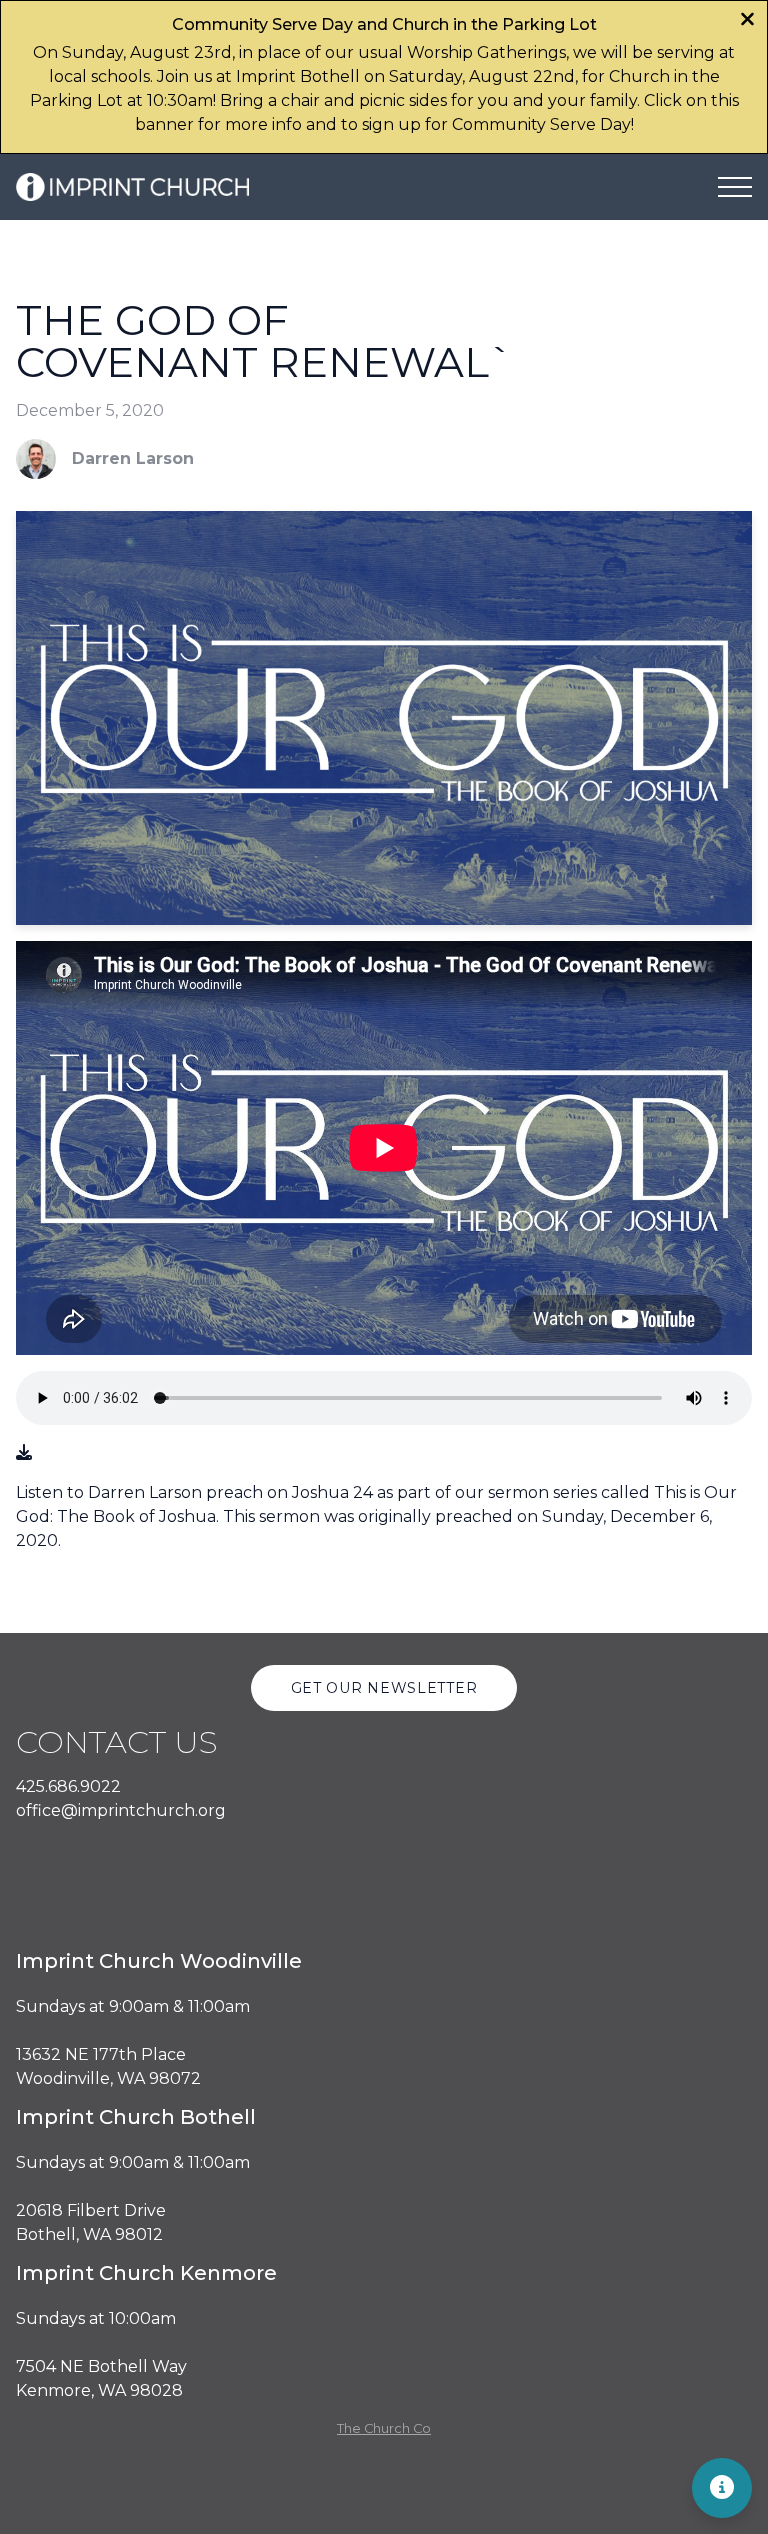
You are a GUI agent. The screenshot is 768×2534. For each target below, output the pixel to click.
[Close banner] (747, 21)
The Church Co (384, 2428)
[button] (735, 187)
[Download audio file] (24, 1453)
